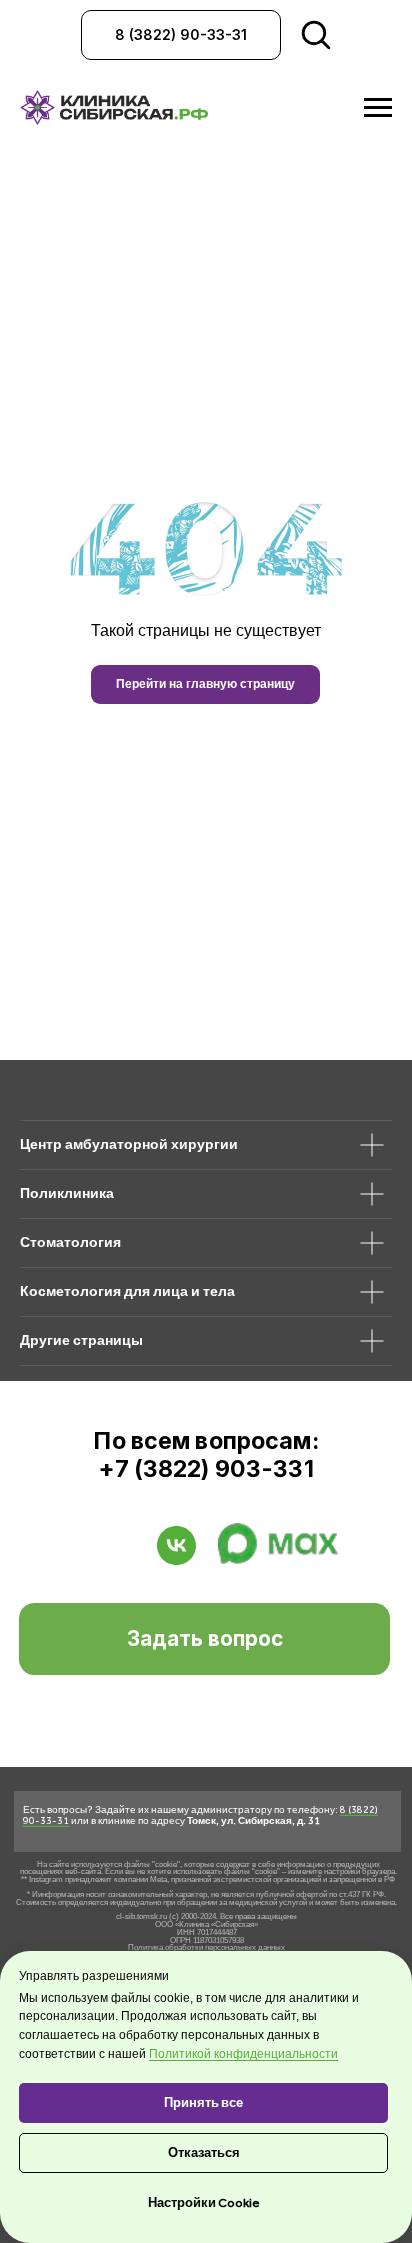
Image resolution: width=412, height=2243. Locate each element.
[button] (204, 1639)
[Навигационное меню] (378, 108)
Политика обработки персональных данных (206, 1947)
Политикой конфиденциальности (243, 2054)
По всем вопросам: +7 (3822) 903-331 (205, 1455)
